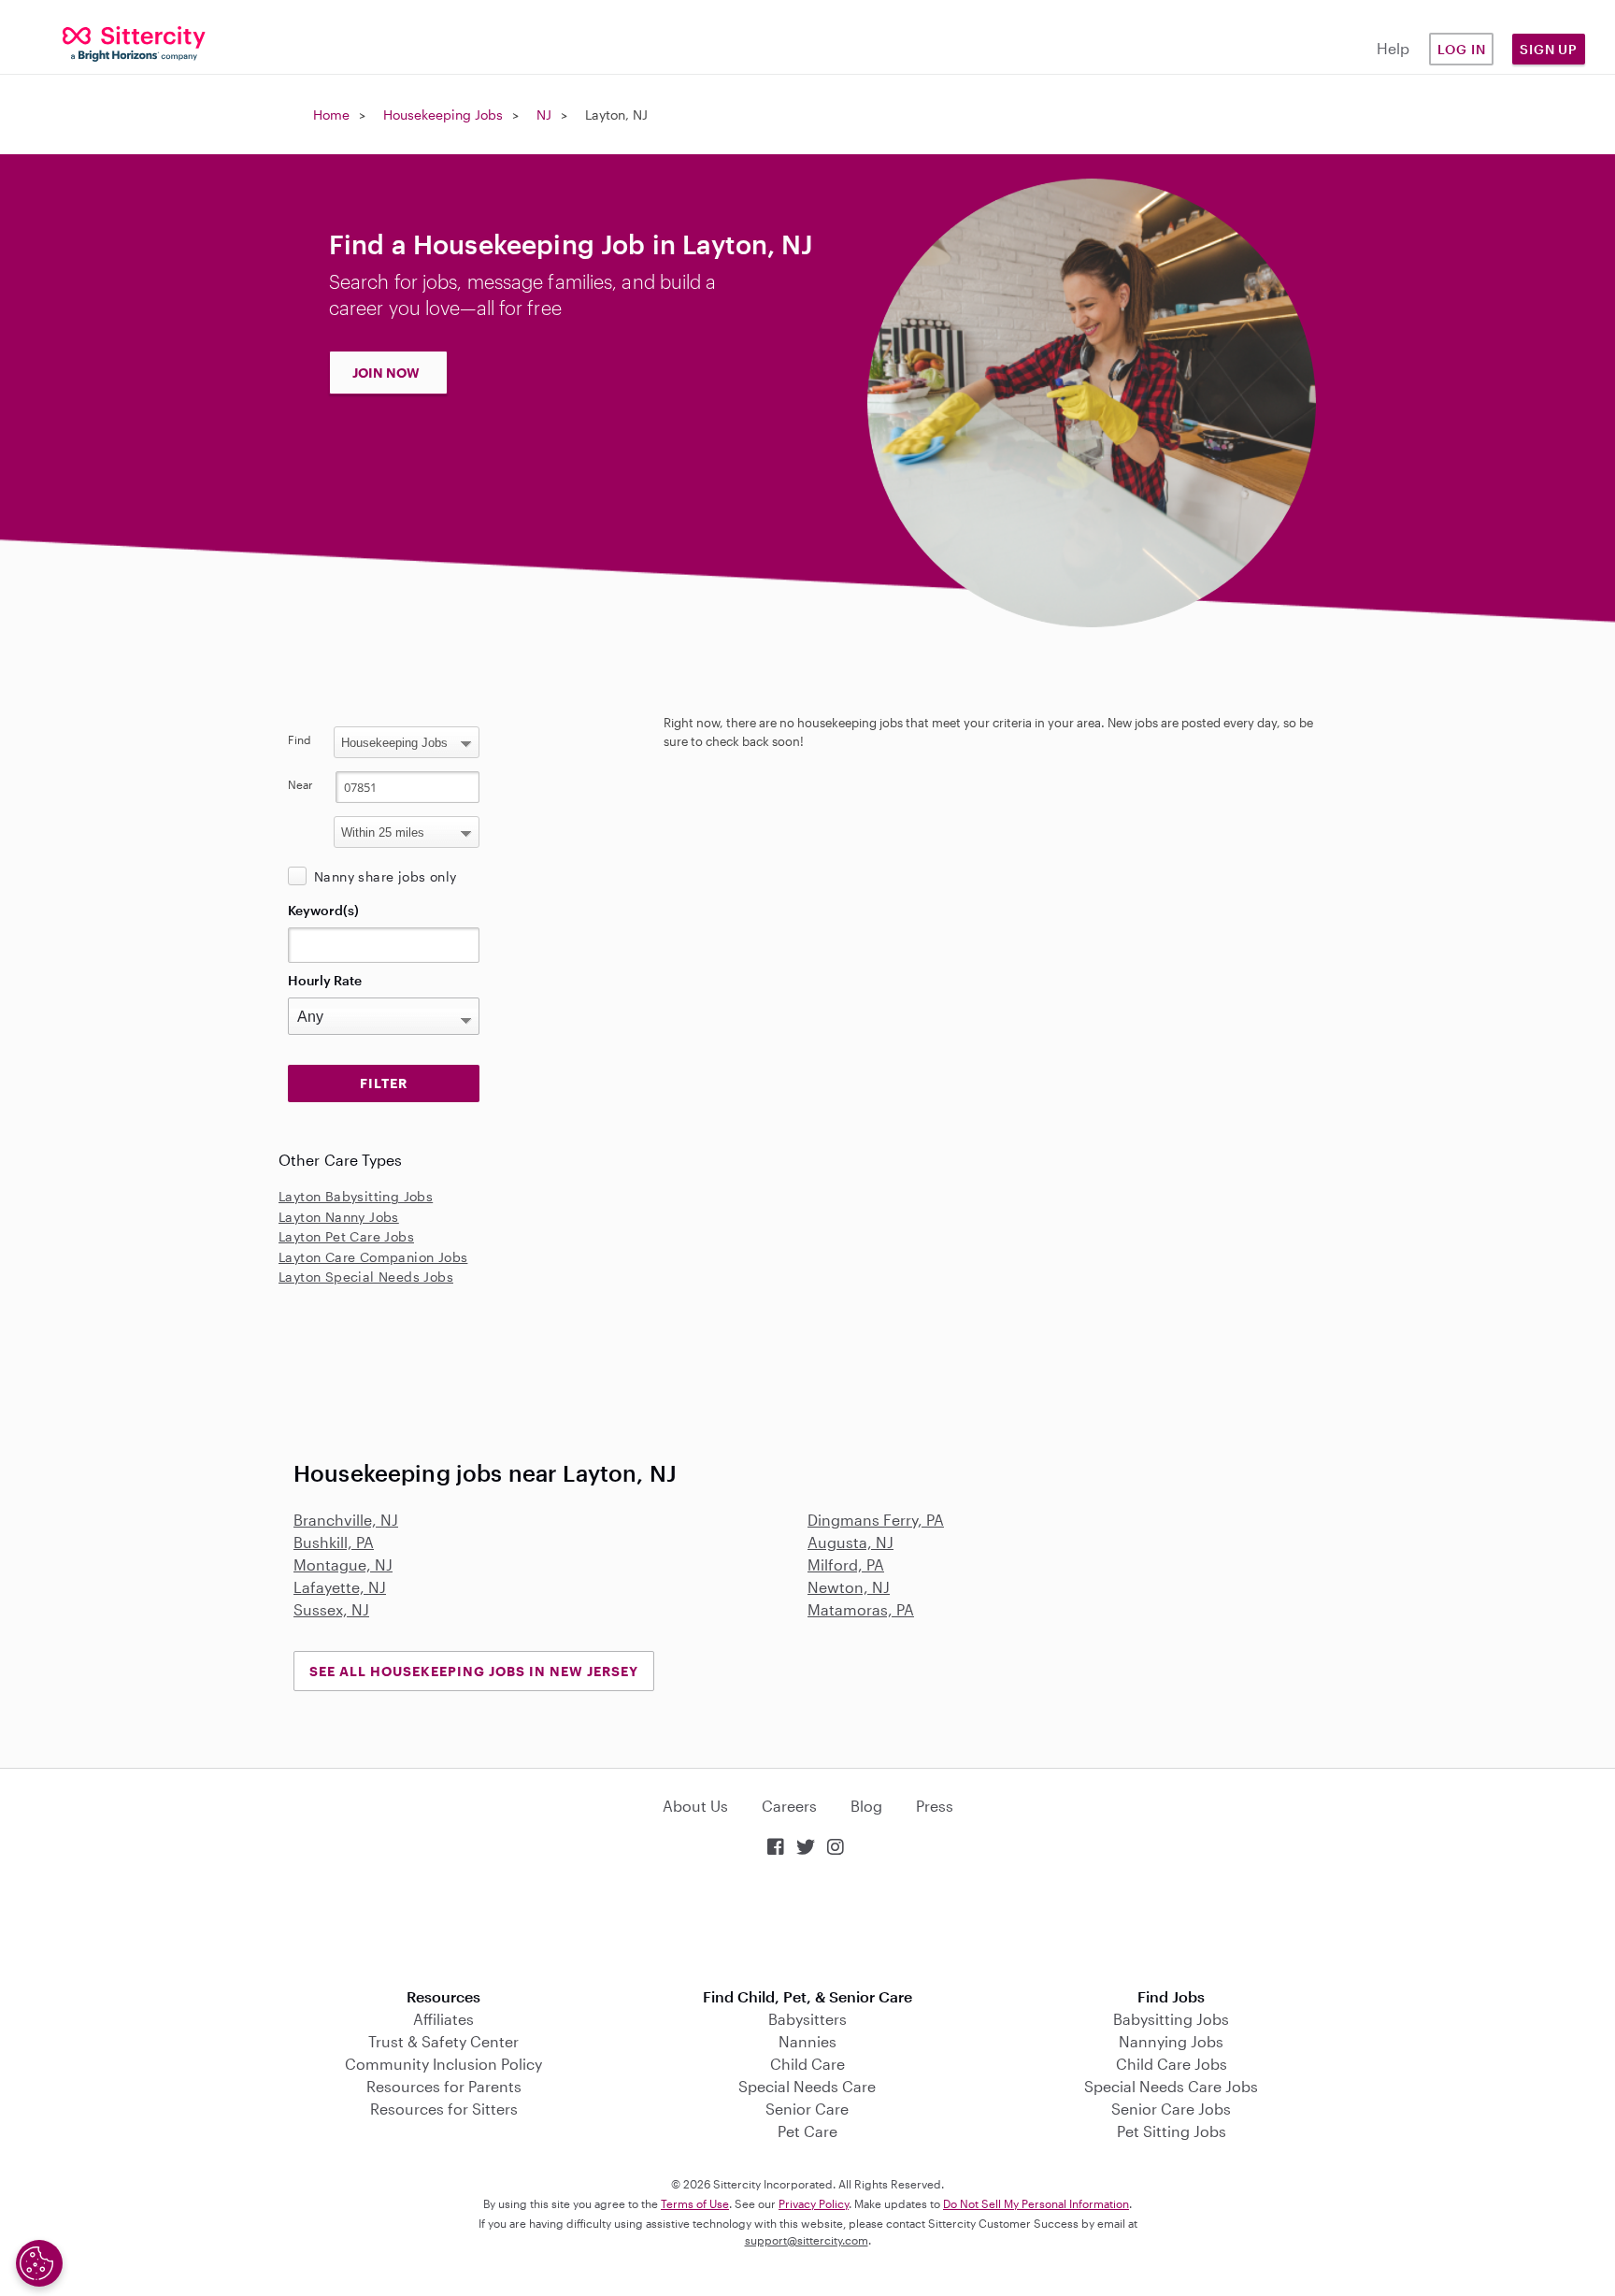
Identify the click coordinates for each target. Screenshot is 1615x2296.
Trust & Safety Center (443, 2041)
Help (1393, 48)
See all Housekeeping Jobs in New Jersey (474, 1671)
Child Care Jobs (1172, 2064)
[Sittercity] (135, 43)
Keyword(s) (323, 910)
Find (300, 739)
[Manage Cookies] (39, 2263)
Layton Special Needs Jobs (366, 1277)
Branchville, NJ (346, 1520)
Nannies (807, 2041)
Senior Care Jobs (1171, 2109)
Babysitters (807, 2019)
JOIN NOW (386, 373)
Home (331, 115)
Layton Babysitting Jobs (356, 1196)
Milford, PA (846, 1564)
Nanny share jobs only (385, 876)
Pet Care (807, 2131)
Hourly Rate (325, 980)
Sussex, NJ (331, 1609)
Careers (789, 1806)
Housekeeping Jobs (443, 115)
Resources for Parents (444, 2086)
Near (300, 784)
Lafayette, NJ (340, 1587)
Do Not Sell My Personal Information (1036, 2203)
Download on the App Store (807, 1924)
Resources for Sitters (444, 2109)
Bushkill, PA (334, 1542)
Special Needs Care (807, 2086)
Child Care (807, 2064)
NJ (544, 115)
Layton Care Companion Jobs (373, 1257)
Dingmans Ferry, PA (876, 1520)
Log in (1462, 49)
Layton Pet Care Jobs (346, 1236)
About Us (695, 1806)
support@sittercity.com (807, 2240)
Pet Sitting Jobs (1172, 2131)
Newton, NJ (849, 1587)
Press (935, 1806)
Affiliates (443, 2019)
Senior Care (807, 2109)
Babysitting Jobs (1171, 2019)
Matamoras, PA (861, 1609)
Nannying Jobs (1171, 2041)
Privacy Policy (814, 2203)
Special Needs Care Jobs (1171, 2086)
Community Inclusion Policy (443, 2064)
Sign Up (1549, 49)
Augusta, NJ (850, 1542)
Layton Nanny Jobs (339, 1217)
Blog (866, 1806)
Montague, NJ (343, 1564)
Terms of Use (695, 2203)
